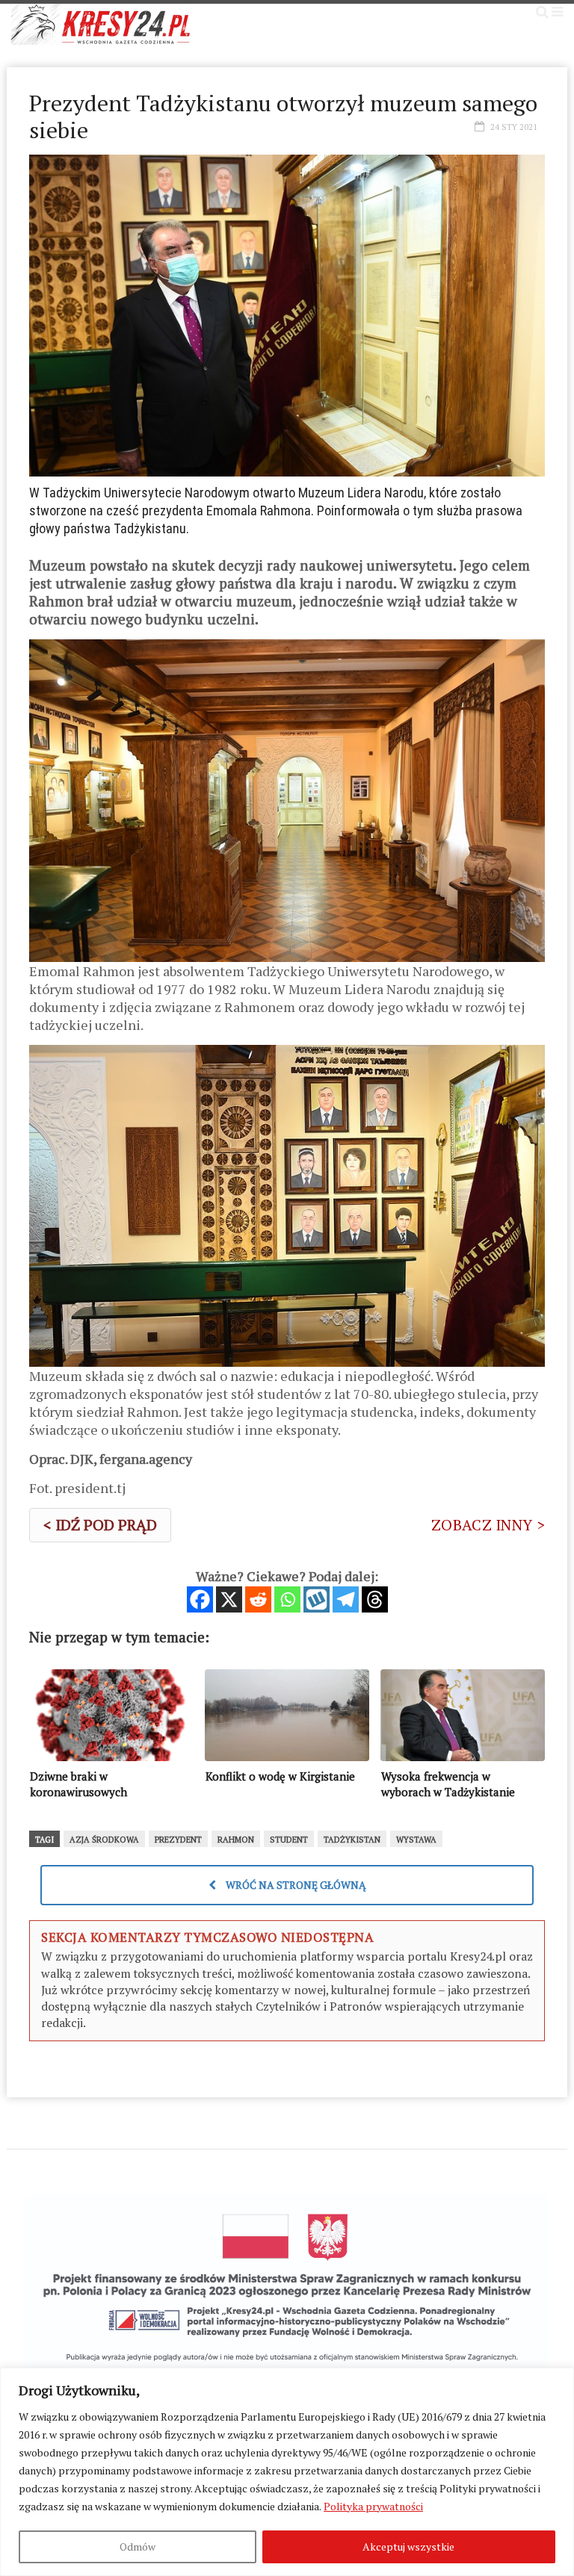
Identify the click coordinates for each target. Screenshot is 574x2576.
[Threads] (375, 1599)
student (289, 1840)
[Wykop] (317, 1599)
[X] (229, 1599)
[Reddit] (258, 1599)
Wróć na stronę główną (295, 1885)
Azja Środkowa (104, 1840)
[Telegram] (346, 1599)
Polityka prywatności (373, 2506)
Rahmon (236, 1840)
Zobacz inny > (488, 1525)
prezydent (178, 1840)
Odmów (138, 2546)
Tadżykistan (352, 1840)
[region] (287, 2472)
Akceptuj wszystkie (408, 2546)
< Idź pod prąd (100, 1525)
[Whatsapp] (287, 1599)
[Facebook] (200, 1599)
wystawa (416, 1840)
